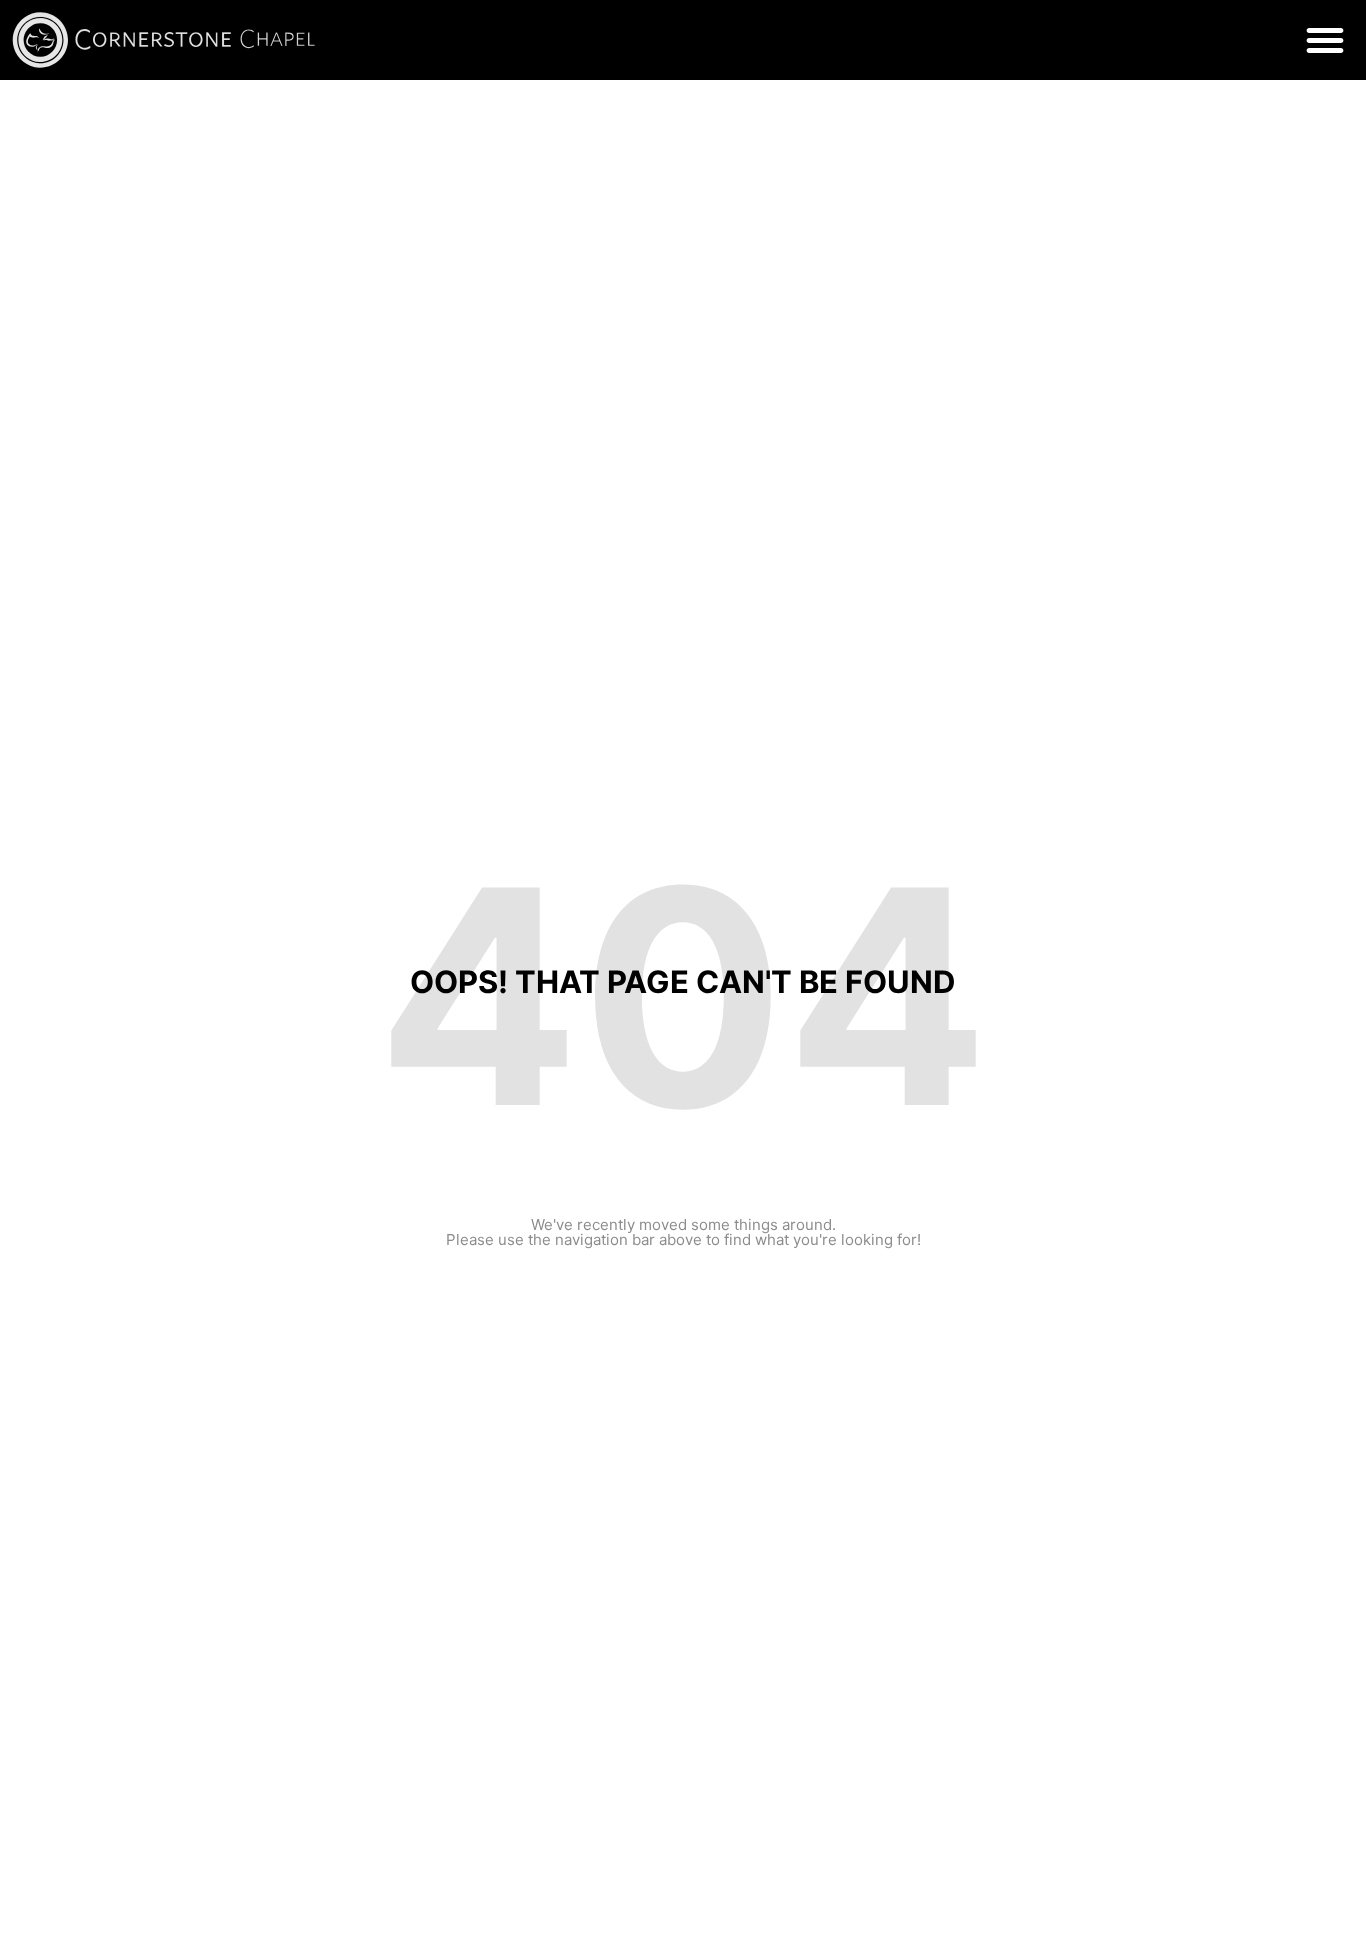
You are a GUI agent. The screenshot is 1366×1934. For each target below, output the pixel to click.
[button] (1325, 40)
